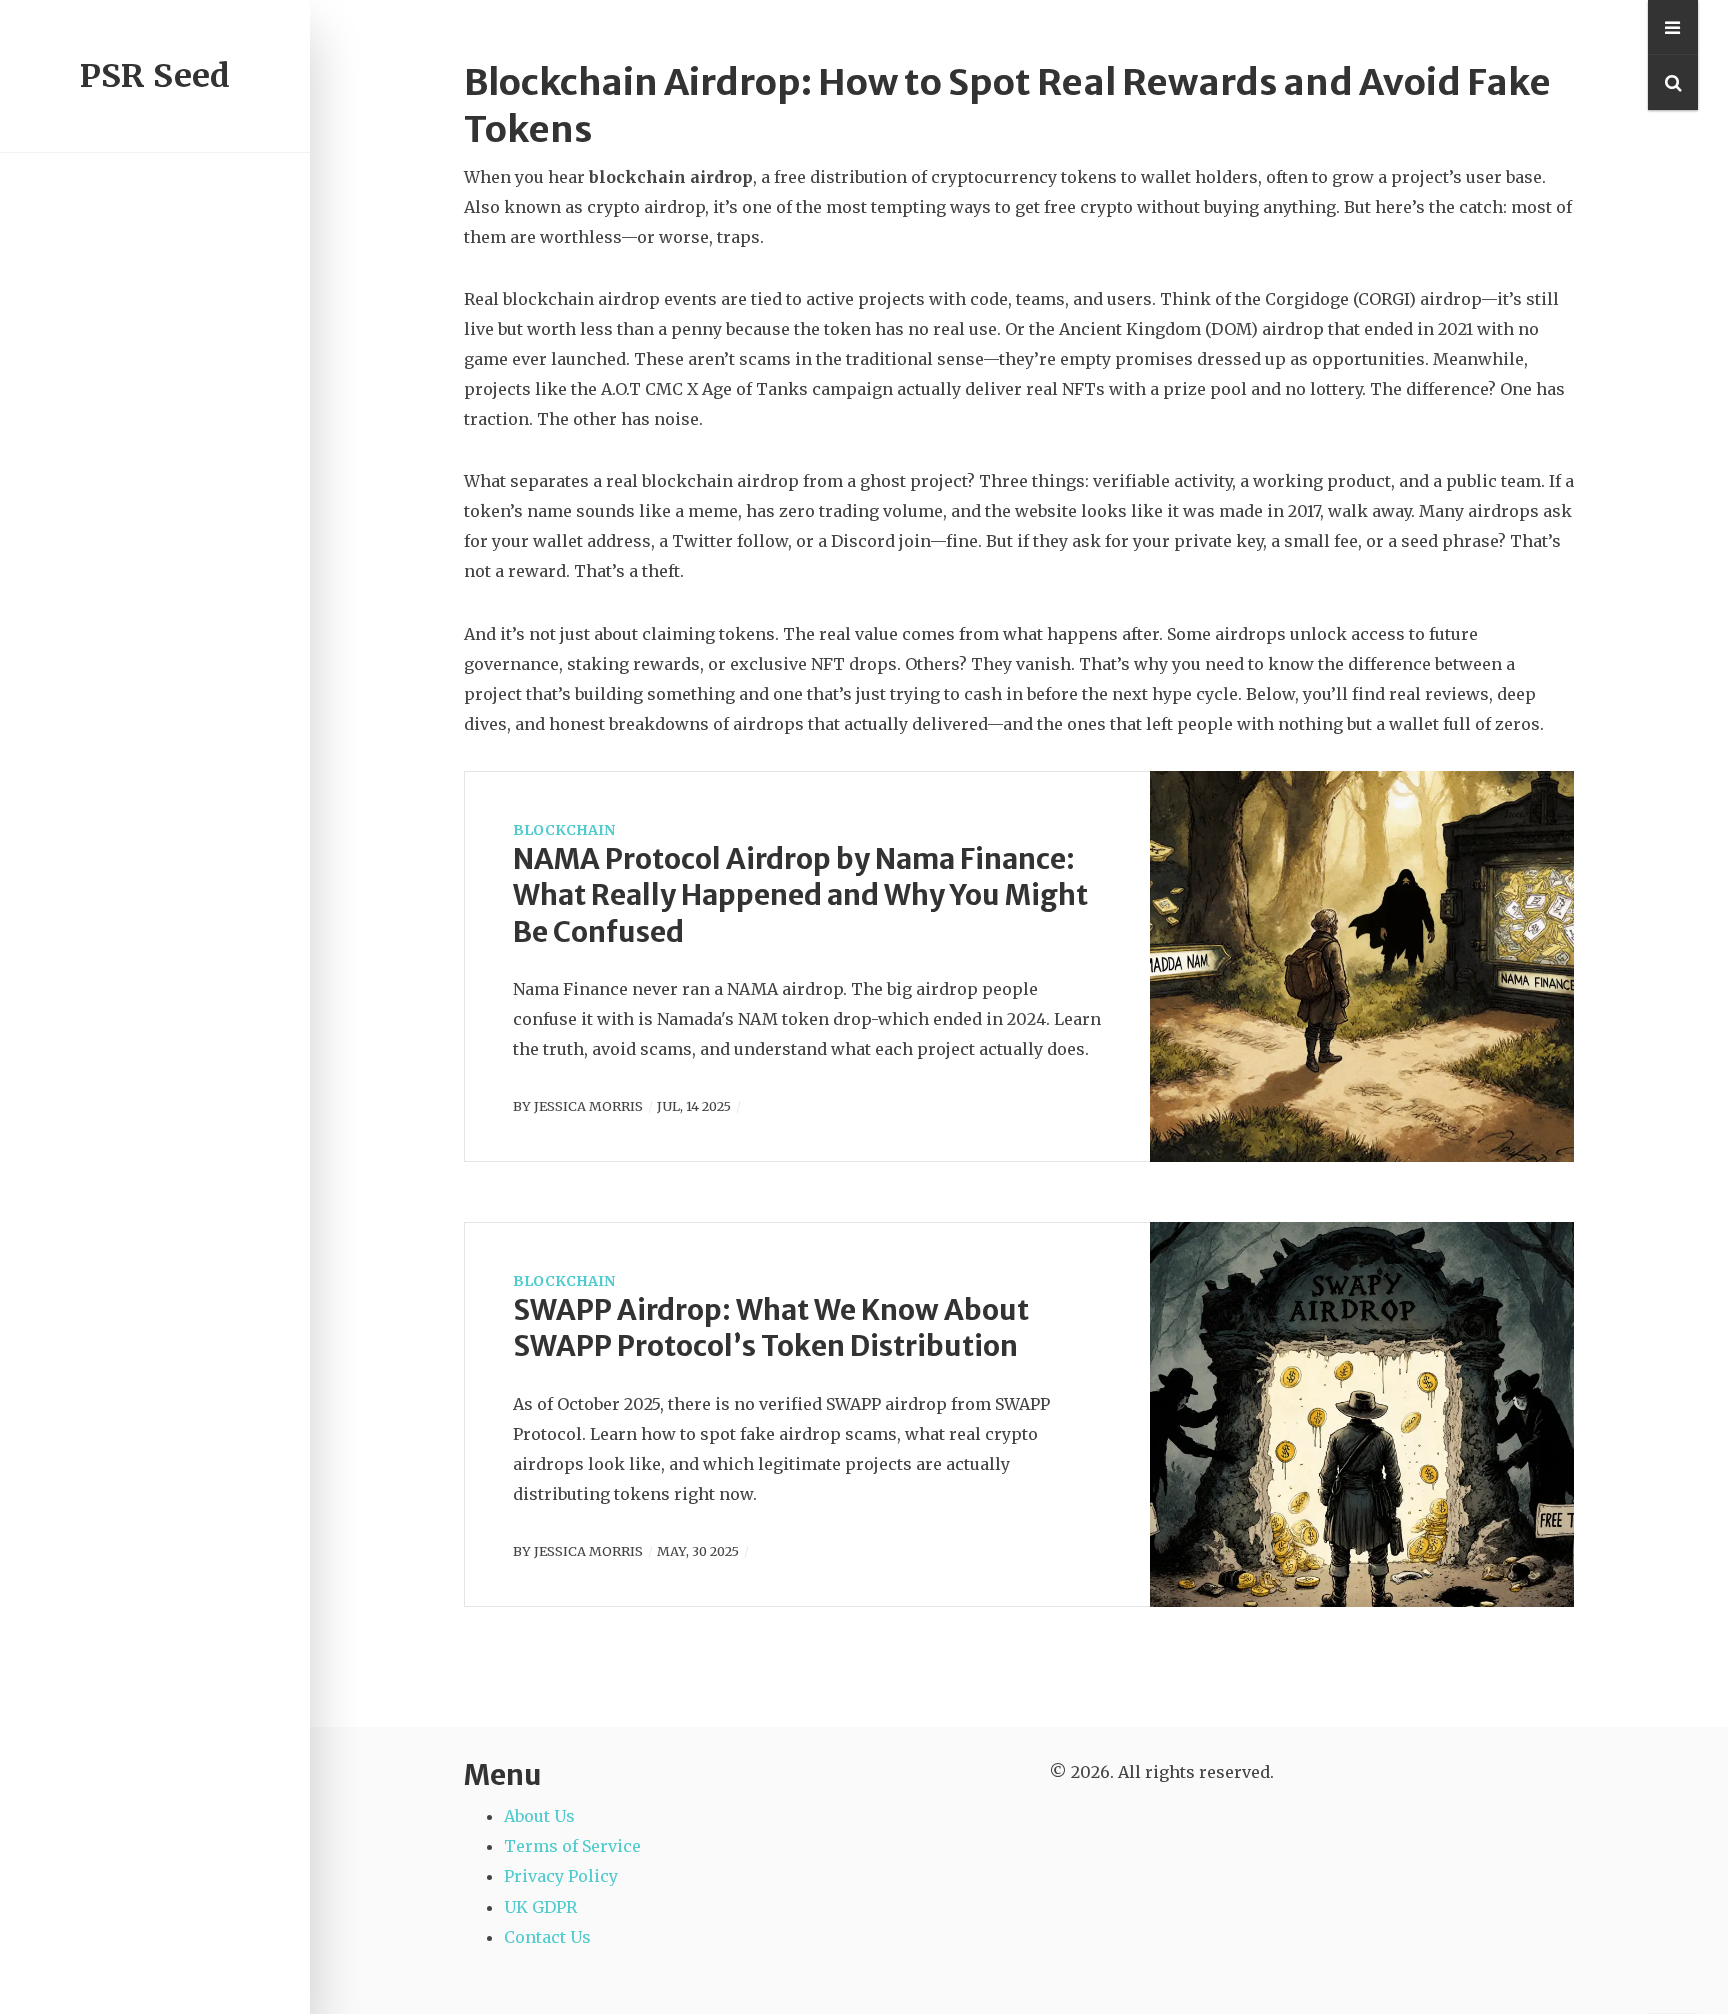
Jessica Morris (588, 1106)
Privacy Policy (561, 1876)
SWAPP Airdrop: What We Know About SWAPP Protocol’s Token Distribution (771, 1328)
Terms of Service (572, 1846)
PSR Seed (155, 76)
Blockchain (564, 830)
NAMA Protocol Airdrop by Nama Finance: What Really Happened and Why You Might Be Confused (800, 895)
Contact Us (547, 1937)
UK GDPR (540, 1907)
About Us (539, 1816)
